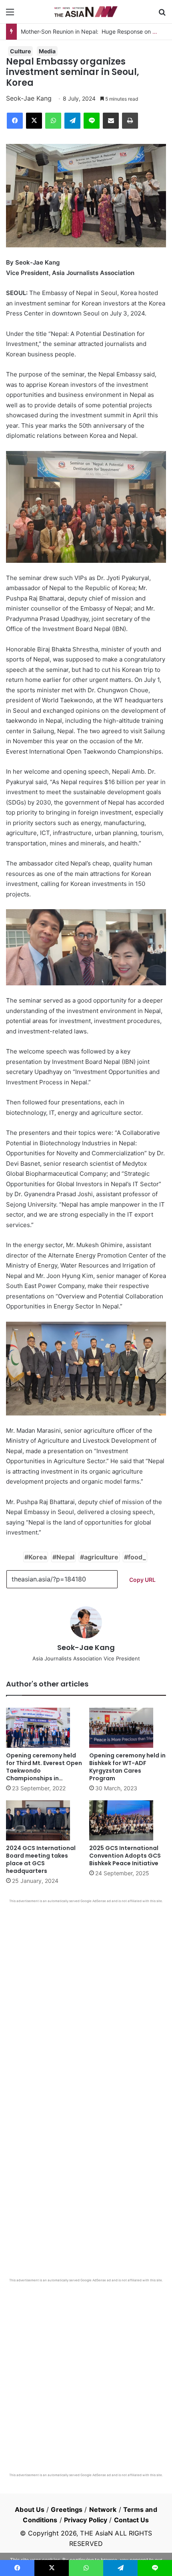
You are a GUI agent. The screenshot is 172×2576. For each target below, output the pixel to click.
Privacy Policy (86, 2520)
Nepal (65, 1557)
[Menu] (10, 15)
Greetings (67, 2509)
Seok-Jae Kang (29, 98)
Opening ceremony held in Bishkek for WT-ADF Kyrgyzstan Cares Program (127, 1767)
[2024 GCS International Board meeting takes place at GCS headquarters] (44, 1820)
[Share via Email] (111, 121)
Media (47, 51)
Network (103, 2509)
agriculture (101, 1557)
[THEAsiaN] (86, 12)
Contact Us (132, 2520)
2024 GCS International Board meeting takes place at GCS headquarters (41, 1859)
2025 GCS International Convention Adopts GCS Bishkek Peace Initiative (125, 1856)
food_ (137, 1557)
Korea (38, 1557)
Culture (20, 51)
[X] (34, 121)
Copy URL (142, 1580)
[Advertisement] (86, 1994)
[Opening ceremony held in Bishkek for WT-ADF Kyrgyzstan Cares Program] (128, 1728)
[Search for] (162, 15)
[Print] (130, 121)
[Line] (92, 121)
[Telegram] (72, 121)
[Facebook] (15, 121)
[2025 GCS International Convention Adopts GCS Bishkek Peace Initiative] (128, 1820)
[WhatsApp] (53, 121)
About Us (30, 2509)
